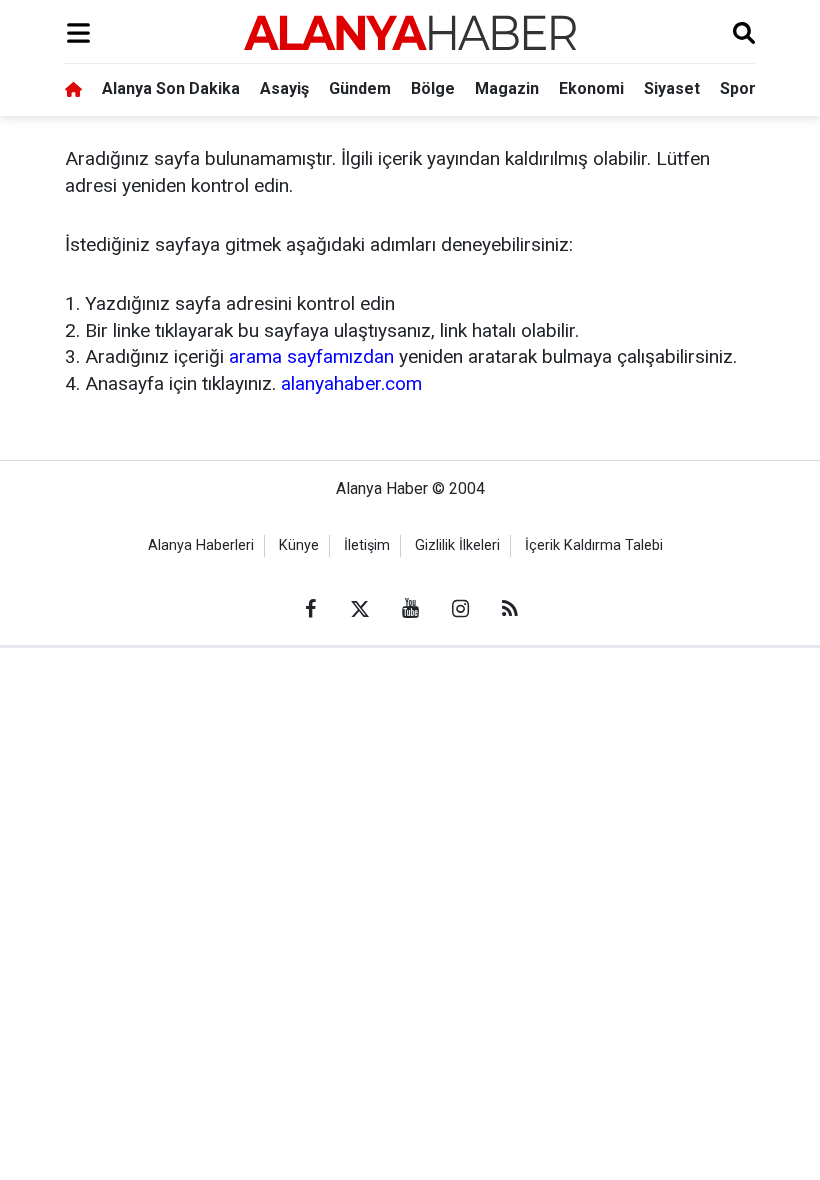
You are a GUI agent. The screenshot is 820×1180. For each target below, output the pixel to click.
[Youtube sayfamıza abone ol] (410, 609)
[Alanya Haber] (409, 32)
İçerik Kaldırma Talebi (594, 545)
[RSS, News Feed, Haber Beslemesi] (510, 609)
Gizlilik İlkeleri (457, 545)
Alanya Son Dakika (171, 88)
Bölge (433, 88)
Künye (299, 545)
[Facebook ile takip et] (310, 609)
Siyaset (672, 88)
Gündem (360, 88)
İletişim (367, 545)
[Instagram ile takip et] (460, 609)
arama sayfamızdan (311, 356)
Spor (738, 88)
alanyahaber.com (351, 383)
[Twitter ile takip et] (360, 609)
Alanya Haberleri (201, 545)
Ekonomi (591, 88)
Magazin (507, 88)
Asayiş (284, 88)
